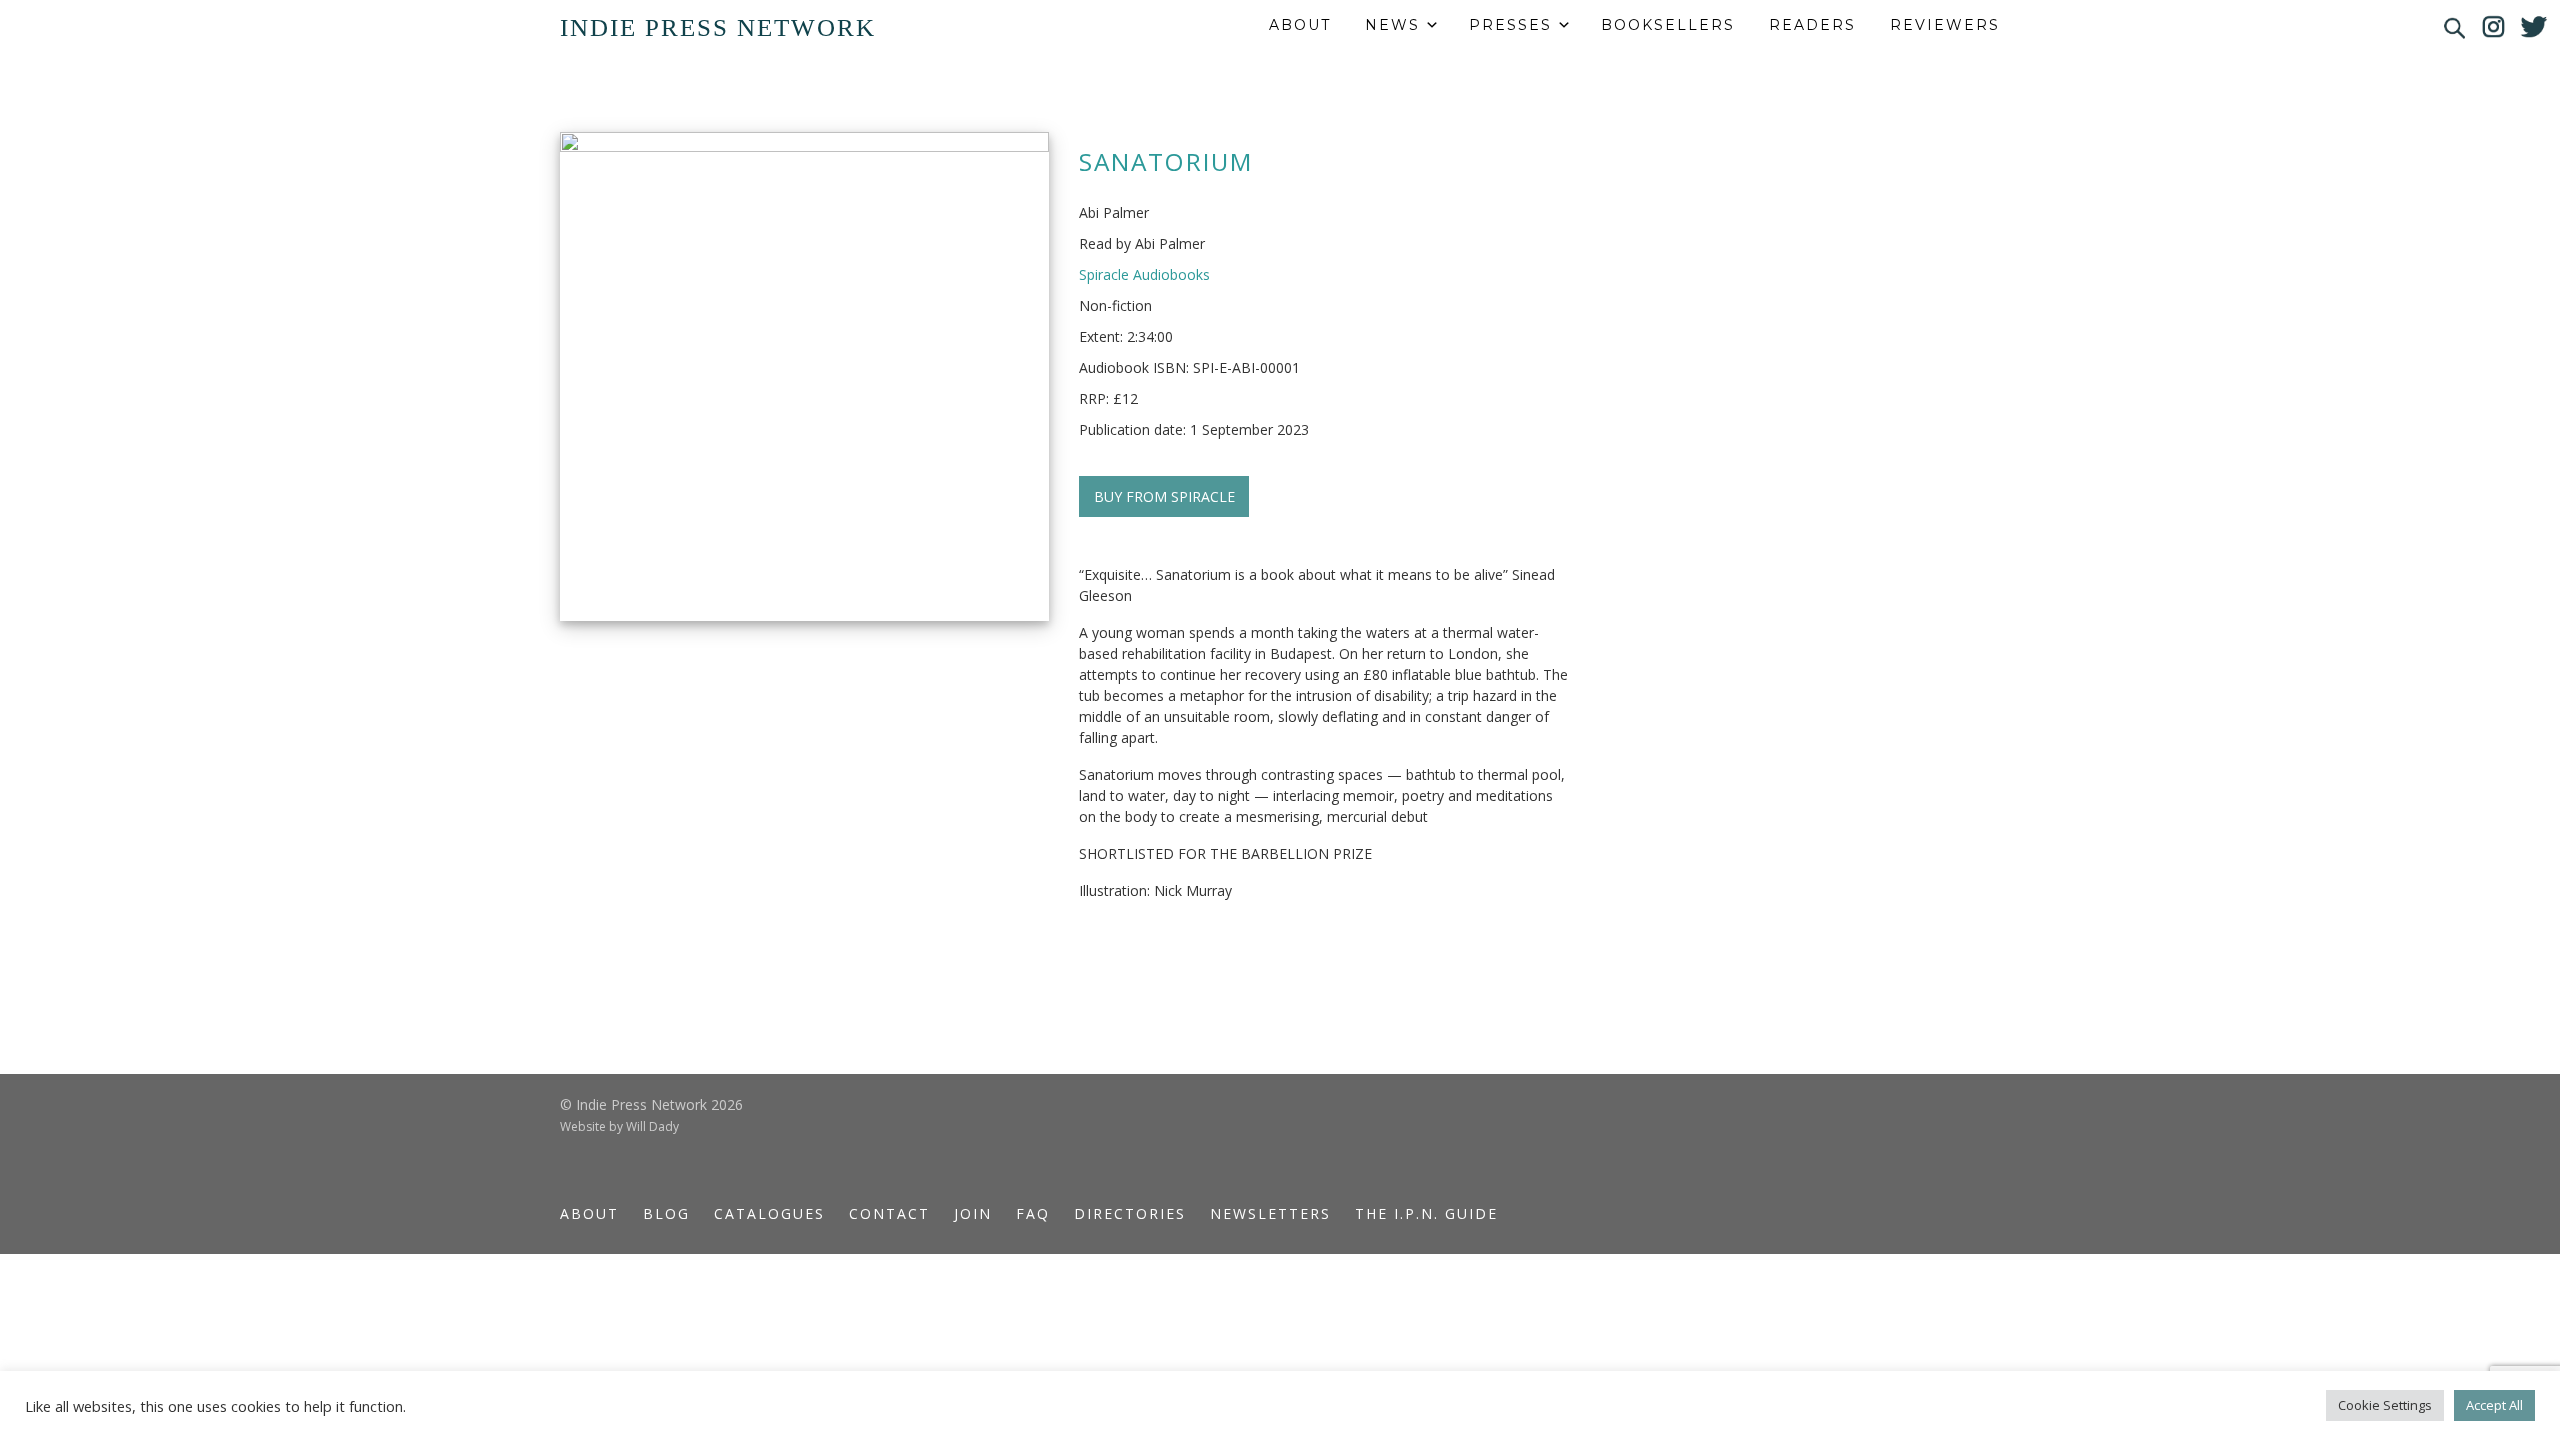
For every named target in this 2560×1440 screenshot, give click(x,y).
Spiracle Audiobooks (1144, 274)
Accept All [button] (2494, 1405)
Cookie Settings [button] (2385, 1405)
